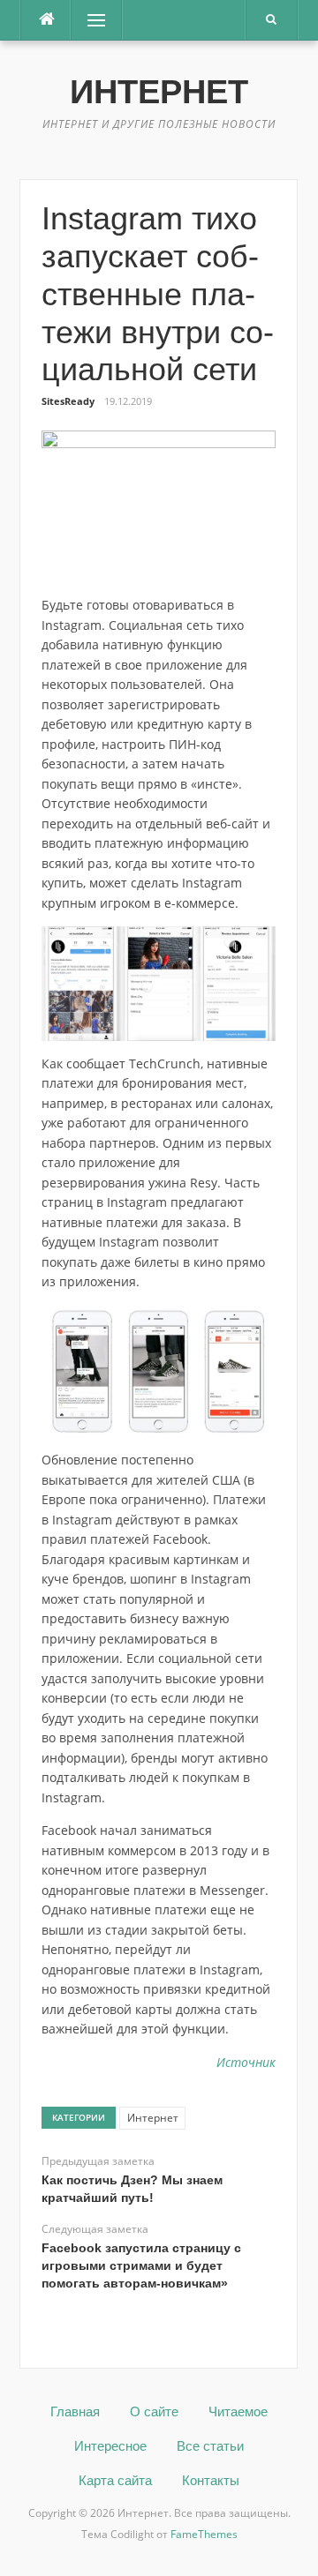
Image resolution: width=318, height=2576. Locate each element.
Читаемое (238, 2411)
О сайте (154, 2411)
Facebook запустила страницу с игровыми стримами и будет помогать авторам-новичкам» (141, 2265)
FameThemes (204, 2534)
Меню (90, 20)
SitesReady (68, 401)
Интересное (110, 2446)
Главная (75, 2411)
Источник (246, 2062)
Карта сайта (115, 2480)
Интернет (159, 92)
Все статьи (210, 2446)
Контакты (211, 2480)
